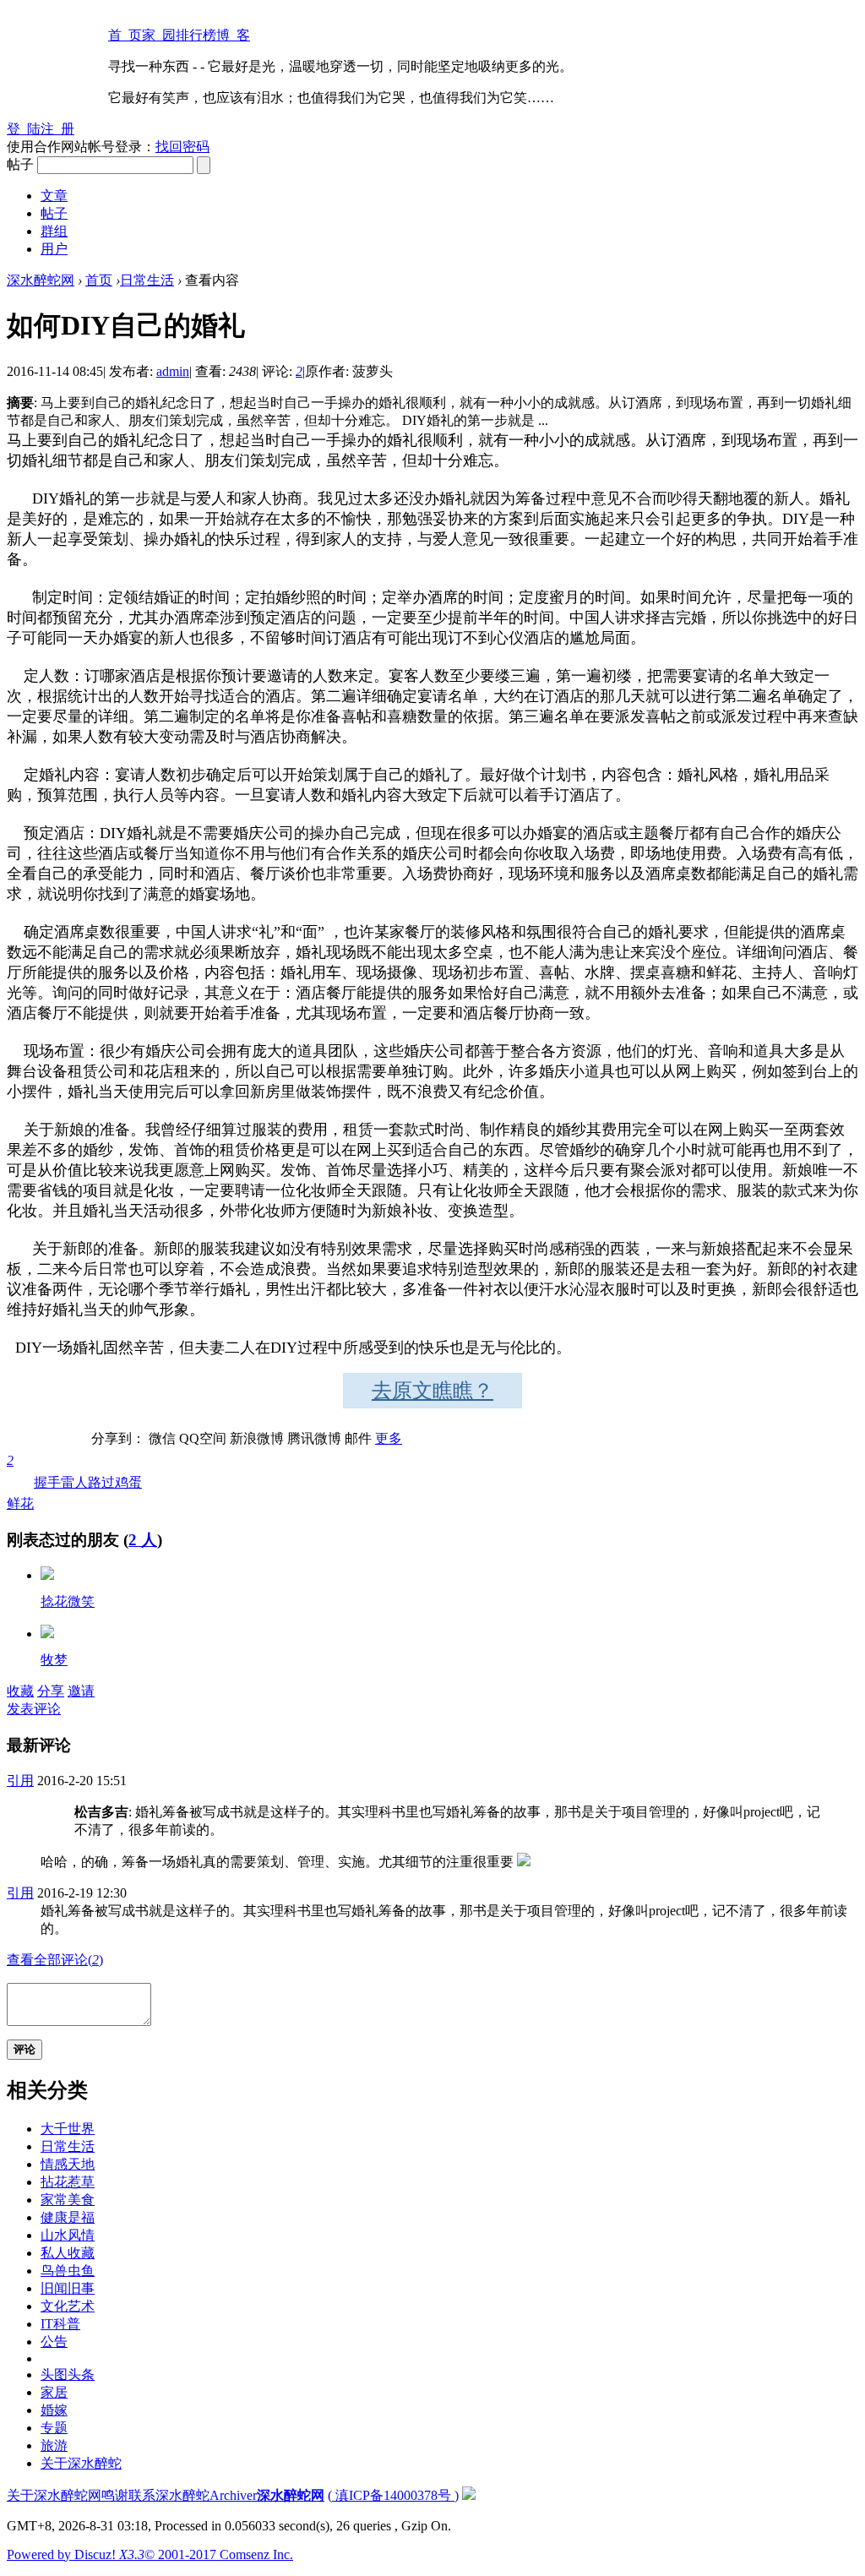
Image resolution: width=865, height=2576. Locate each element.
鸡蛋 (128, 1482)
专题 (54, 2428)
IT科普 (60, 2324)
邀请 (81, 1691)
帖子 (54, 213)
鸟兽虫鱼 (68, 2271)
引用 (20, 1781)
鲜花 (20, 1482)
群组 (54, 231)
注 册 (57, 129)
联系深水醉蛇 (169, 2495)
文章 (54, 196)
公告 (54, 2342)
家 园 (159, 35)
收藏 (20, 1691)
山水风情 (68, 2235)
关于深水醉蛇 (81, 2463)
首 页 (125, 35)
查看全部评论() (55, 1960)
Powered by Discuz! (76, 2554)
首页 (99, 280)
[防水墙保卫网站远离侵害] (469, 2495)
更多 (389, 1438)
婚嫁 (54, 2410)
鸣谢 (115, 2495)
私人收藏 (68, 2253)
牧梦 (54, 1660)
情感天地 (68, 2164)
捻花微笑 (68, 1601)
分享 (51, 1691)
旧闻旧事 (68, 2288)
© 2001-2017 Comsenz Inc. (219, 2554)
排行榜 (196, 35)
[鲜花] (47, 1575)
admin (173, 371)
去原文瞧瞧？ (432, 1391)
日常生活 (147, 280)
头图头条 (68, 2374)
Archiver (233, 2495)
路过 (101, 1482)
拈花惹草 (68, 2182)
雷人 (74, 1482)
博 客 (233, 35)
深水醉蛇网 (41, 280)
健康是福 (68, 2217)
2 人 (143, 1540)
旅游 (54, 2445)
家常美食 (68, 2200)
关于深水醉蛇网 (54, 2495)
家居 (54, 2392)
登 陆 (24, 129)
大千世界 (68, 2129)
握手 (47, 1482)
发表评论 (34, 1709)
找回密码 (182, 147)
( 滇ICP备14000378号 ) (393, 2495)
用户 (54, 249)
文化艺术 (68, 2306)
